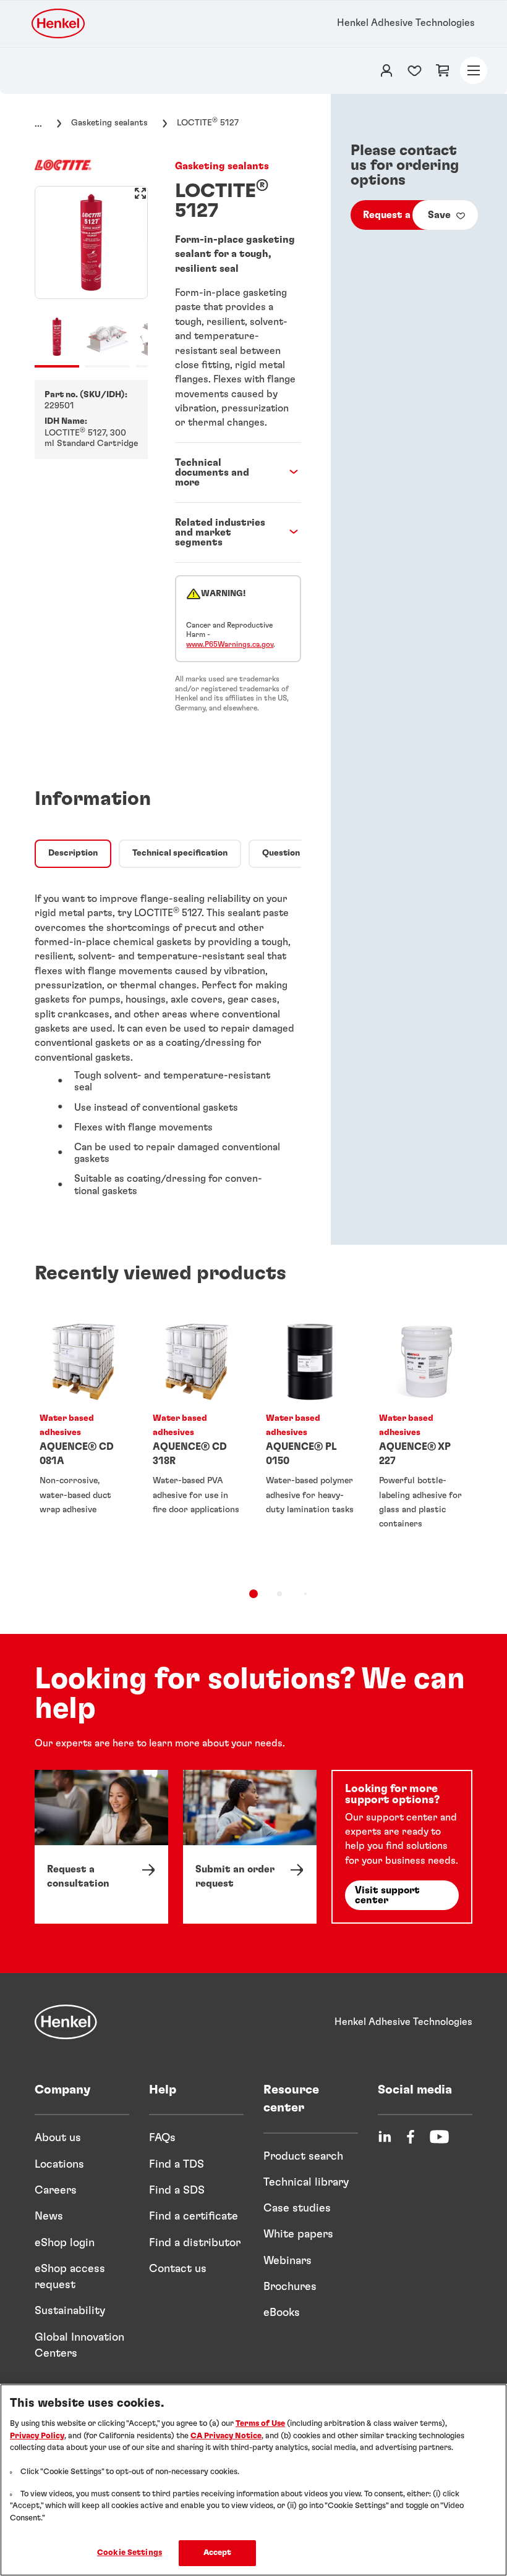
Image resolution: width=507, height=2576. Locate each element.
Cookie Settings (130, 2553)
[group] (91, 277)
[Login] (386, 70)
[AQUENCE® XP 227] (423, 1443)
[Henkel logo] (59, 23)
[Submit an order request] (250, 1847)
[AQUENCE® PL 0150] (310, 1443)
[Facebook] (411, 2137)
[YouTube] (439, 2137)
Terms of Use (260, 2424)
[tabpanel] (168, 1042)
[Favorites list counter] (415, 70)
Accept (218, 2553)
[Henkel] (66, 2022)
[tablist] (253, 1594)
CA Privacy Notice (226, 2436)
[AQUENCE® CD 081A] (84, 1443)
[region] (253, 2480)
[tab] (73, 854)
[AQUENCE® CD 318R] (197, 1443)
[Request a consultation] (101, 1847)
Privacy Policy (37, 2436)
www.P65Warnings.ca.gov (230, 644)
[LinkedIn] (385, 2137)
